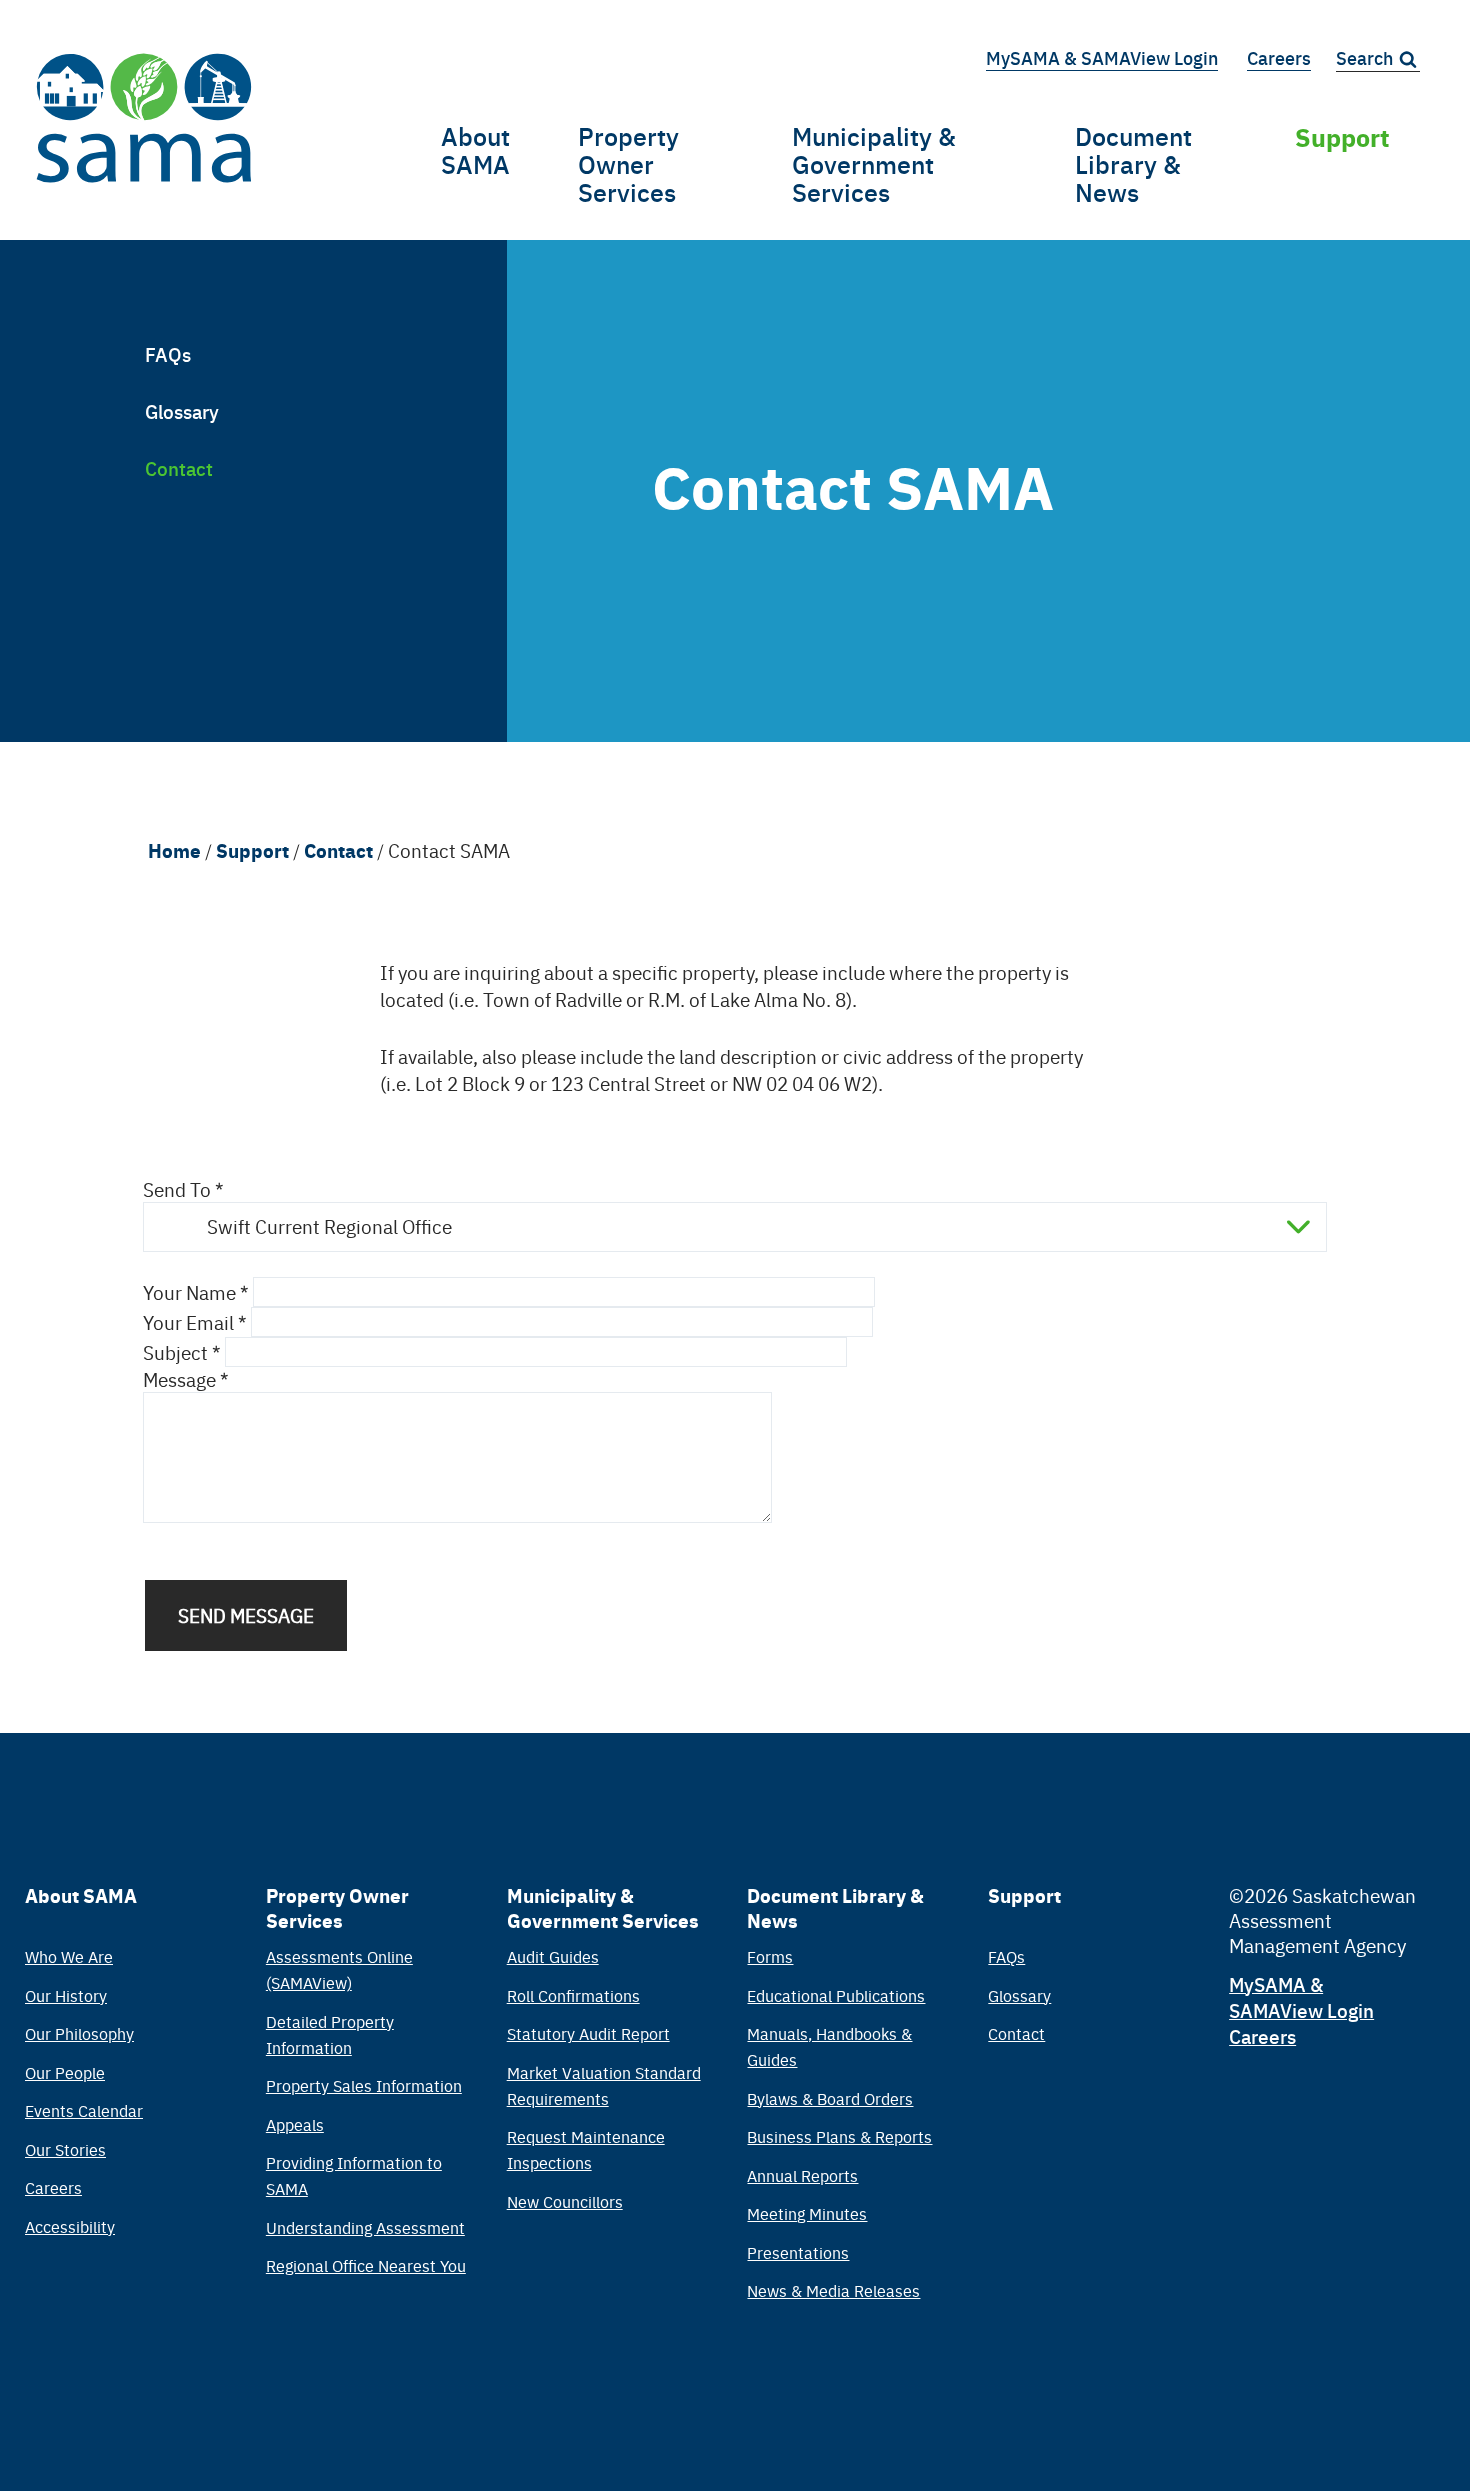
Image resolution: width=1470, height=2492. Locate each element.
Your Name (189, 1292)
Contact (179, 467)
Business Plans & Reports (839, 2136)
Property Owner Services (628, 163)
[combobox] (734, 1227)
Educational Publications (836, 1995)
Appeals (295, 2124)
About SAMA (475, 149)
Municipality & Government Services (874, 163)
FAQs (168, 353)
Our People (65, 2072)
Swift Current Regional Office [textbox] (329, 1226)
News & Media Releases (833, 2290)
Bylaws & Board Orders (830, 2098)
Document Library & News (1133, 163)
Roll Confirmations (573, 1995)
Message (179, 1379)
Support (1342, 136)
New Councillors (565, 2201)
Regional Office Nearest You (366, 2265)
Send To (177, 1189)
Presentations (798, 2252)
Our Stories (65, 2149)
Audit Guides (553, 1956)
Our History (66, 1995)
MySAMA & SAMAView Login (1102, 57)
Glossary (182, 410)
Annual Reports (802, 2175)
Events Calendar (84, 2110)
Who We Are (69, 1956)
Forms (770, 1956)
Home (174, 850)
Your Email (188, 1322)
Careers (1279, 57)
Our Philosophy (79, 2033)
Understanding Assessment (365, 2227)
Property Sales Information (364, 2085)
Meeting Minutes (807, 2213)
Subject (175, 1352)
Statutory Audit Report (588, 2033)
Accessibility (70, 2226)
